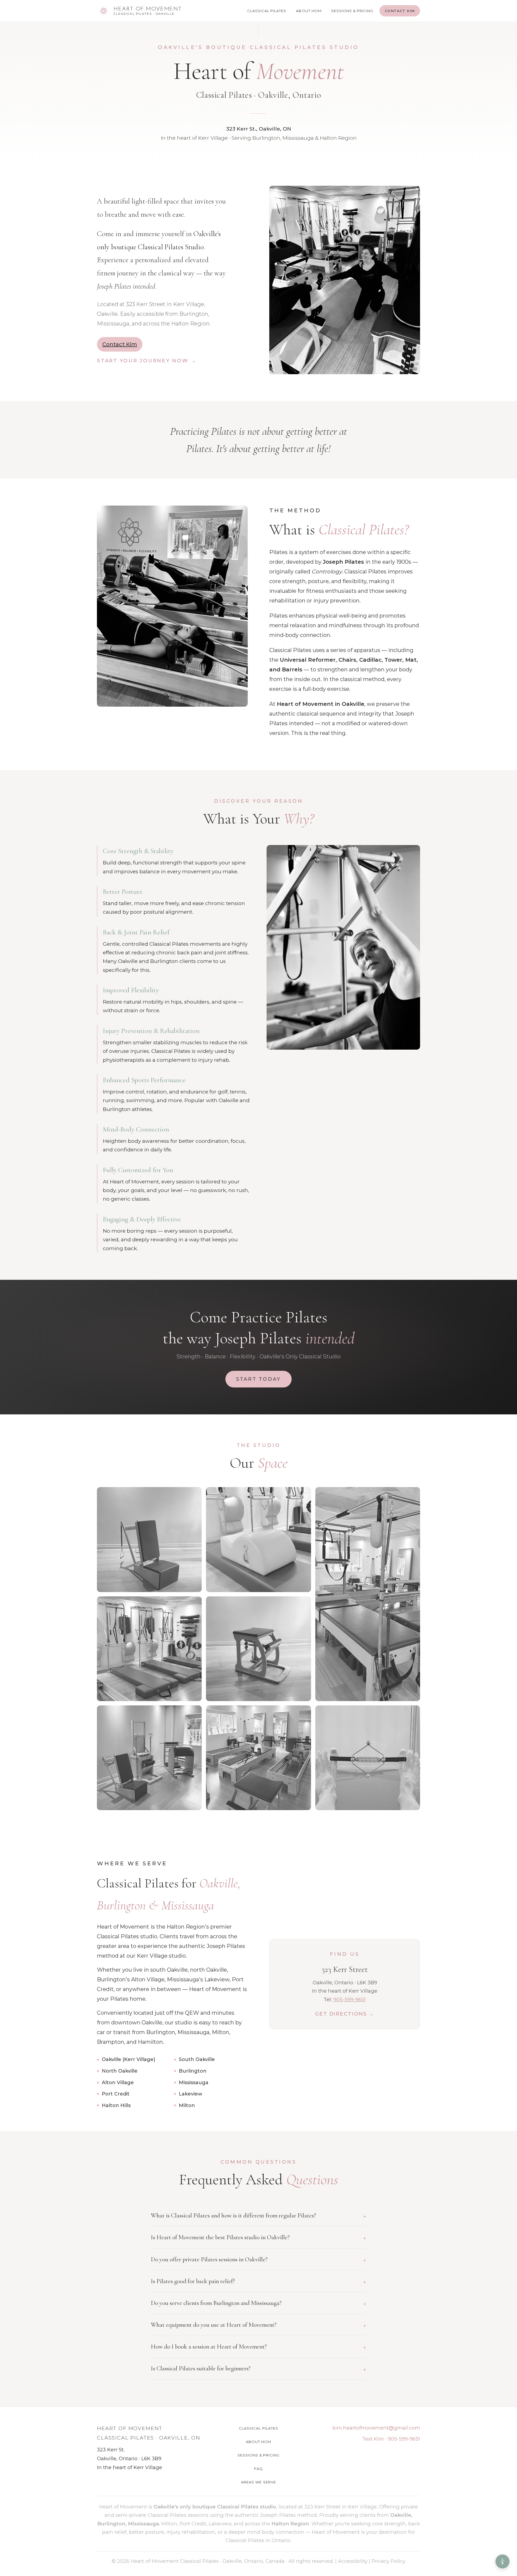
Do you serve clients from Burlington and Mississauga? (258, 2303)
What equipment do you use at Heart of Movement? (258, 2325)
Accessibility (353, 2561)
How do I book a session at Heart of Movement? (258, 2347)
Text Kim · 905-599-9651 (391, 2439)
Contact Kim (400, 11)
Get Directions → (345, 2014)
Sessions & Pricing (352, 11)
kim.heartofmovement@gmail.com (376, 2428)
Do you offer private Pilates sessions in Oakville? (258, 2259)
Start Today (259, 1379)
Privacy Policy (389, 2561)
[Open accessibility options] (502, 2561)
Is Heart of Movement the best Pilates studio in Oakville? (258, 2237)
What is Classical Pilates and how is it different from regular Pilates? (258, 2216)
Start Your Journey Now (143, 361)
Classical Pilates (267, 11)
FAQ (258, 2469)
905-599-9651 (350, 2000)
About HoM (309, 11)
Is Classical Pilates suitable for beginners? (258, 2369)
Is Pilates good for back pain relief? (258, 2281)
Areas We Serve (258, 2482)
